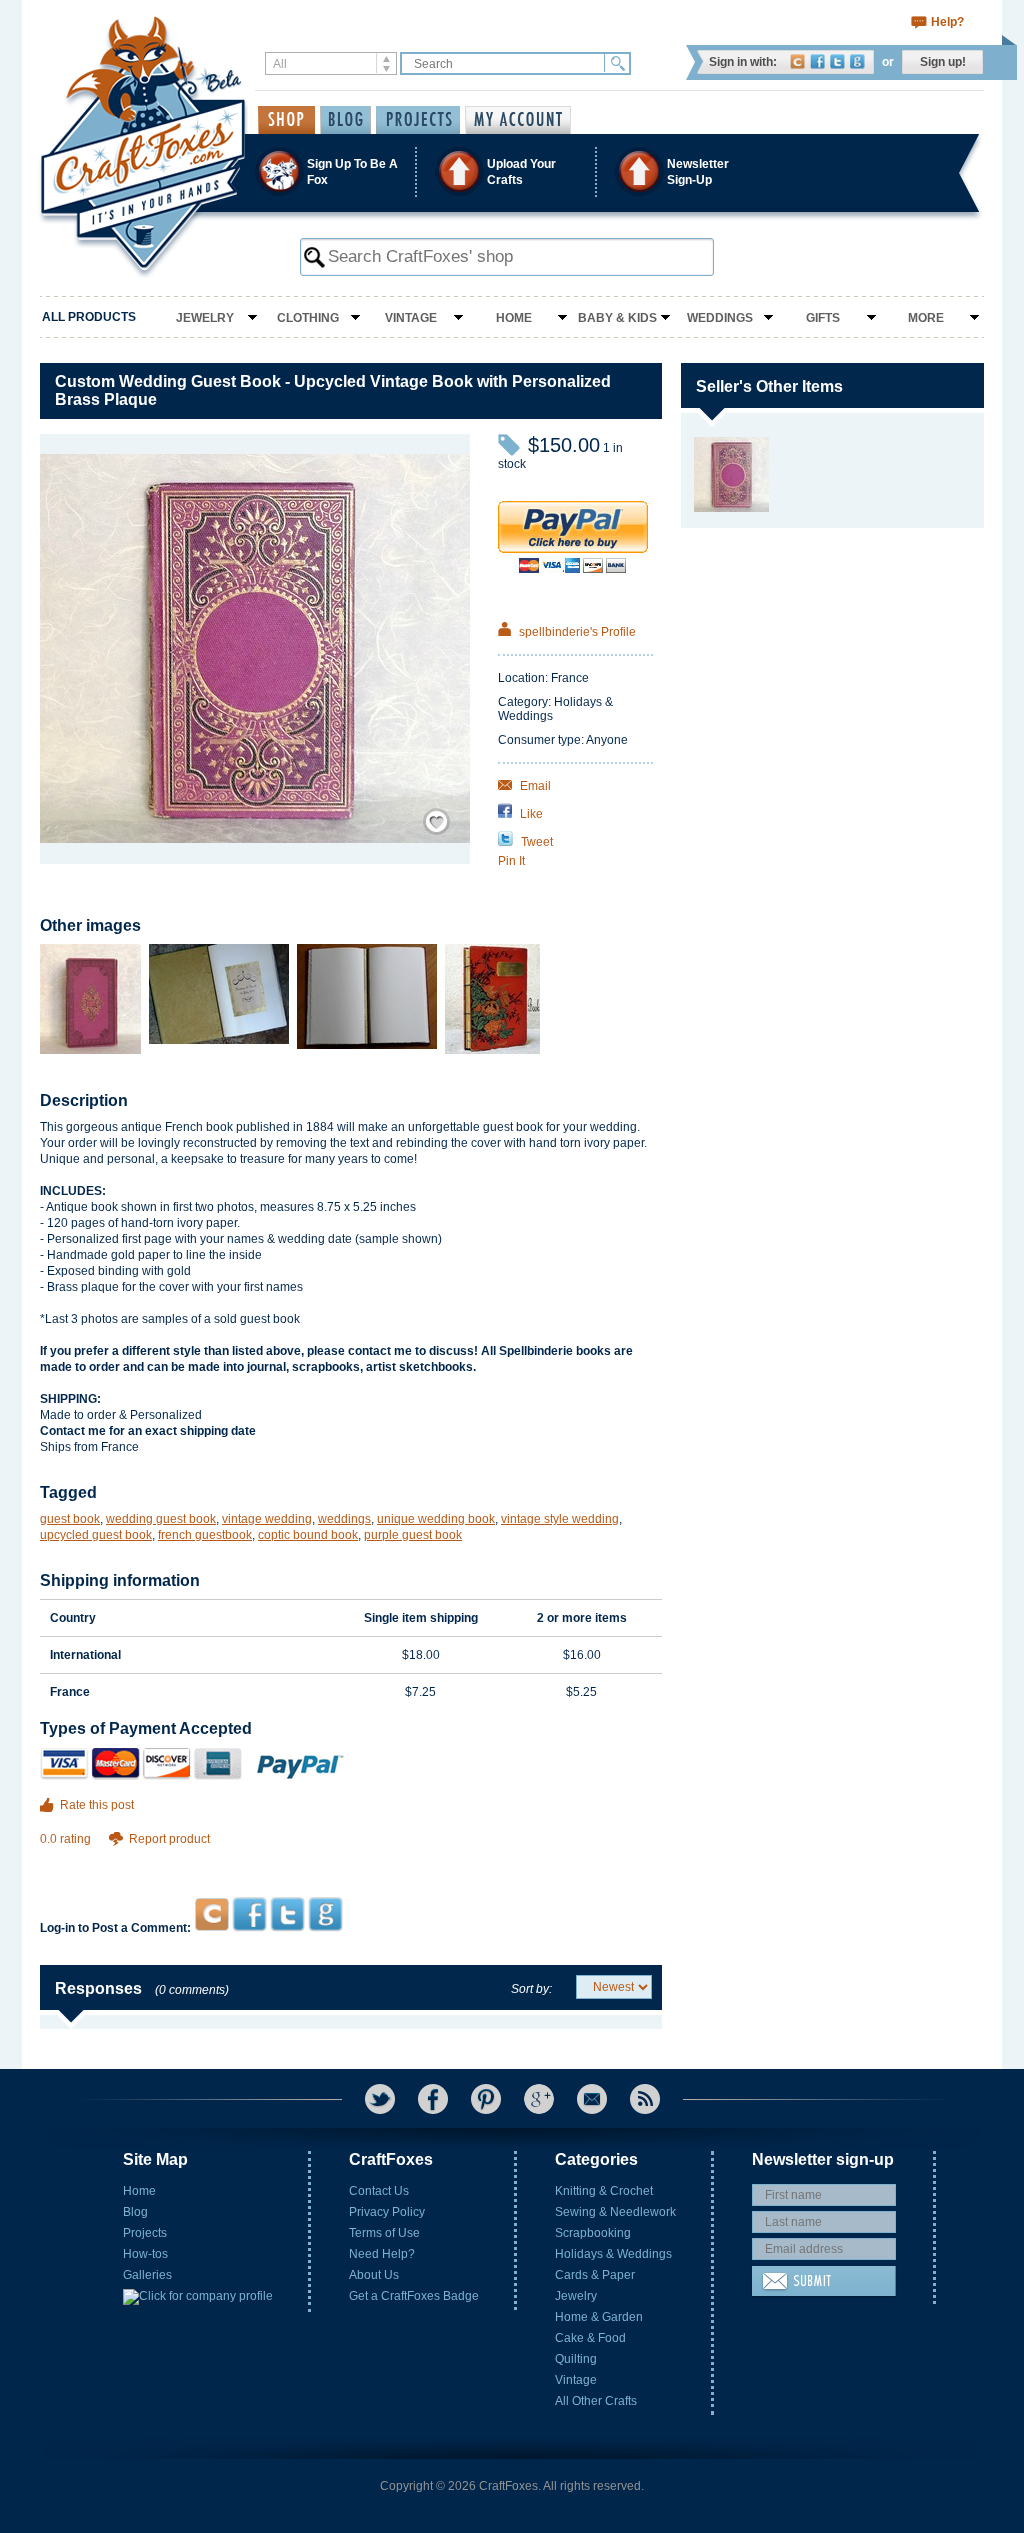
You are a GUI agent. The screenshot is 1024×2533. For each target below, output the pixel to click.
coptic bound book (308, 1535)
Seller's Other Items (769, 386)
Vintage (411, 318)
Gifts (823, 318)
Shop (286, 120)
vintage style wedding (560, 1519)
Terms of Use (384, 2233)
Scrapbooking (593, 2233)
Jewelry (205, 318)
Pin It (511, 861)
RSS (645, 2099)
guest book (70, 1519)
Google (857, 61)
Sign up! (943, 62)
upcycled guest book (96, 1535)
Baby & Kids (617, 318)
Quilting (576, 2359)
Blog (135, 2212)
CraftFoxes (797, 61)
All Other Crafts (596, 2401)
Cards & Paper (595, 2275)
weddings (344, 1519)
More (926, 318)
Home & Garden (599, 2317)
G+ (539, 2099)
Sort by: (531, 1989)
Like (530, 814)
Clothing (308, 318)
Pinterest (486, 2099)
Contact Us (379, 2191)
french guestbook (205, 1535)
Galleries (147, 2275)
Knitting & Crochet (604, 2191)
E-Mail (592, 2099)
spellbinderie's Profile (576, 632)
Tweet (535, 842)
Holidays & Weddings (613, 2254)
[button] (511, 171)
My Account (518, 120)
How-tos (145, 2254)
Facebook (817, 61)
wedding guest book (161, 1519)
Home (514, 318)
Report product (169, 1839)
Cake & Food (590, 2338)
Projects (145, 2233)
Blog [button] (345, 120)
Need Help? (382, 2254)
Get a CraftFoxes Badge (414, 2296)
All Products (89, 317)
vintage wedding (267, 1519)
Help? (947, 22)
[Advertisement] (350, 1858)
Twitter (837, 61)
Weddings (720, 318)
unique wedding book (436, 1519)
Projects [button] (418, 120)
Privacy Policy (387, 2212)
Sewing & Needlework (615, 2212)
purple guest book (413, 1535)
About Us (374, 2275)
